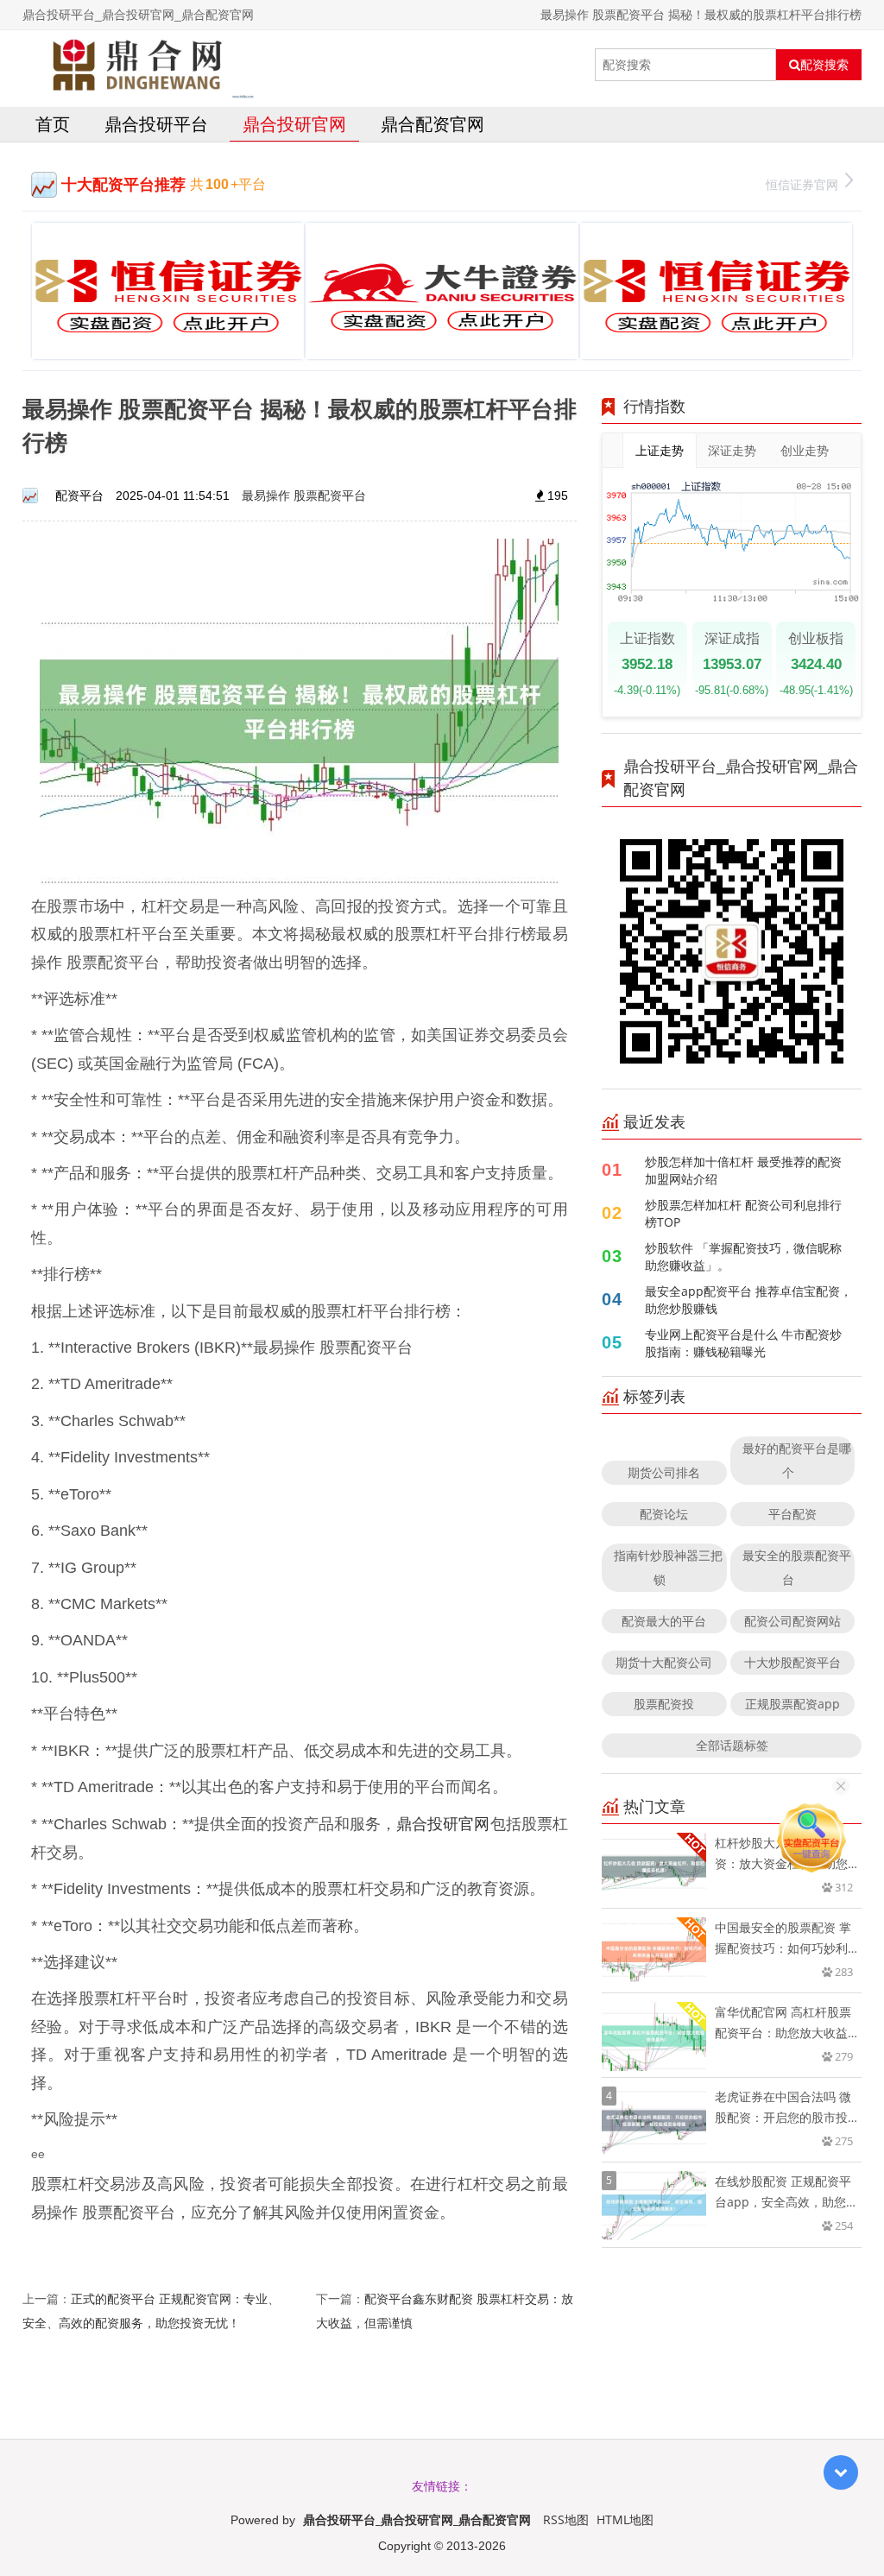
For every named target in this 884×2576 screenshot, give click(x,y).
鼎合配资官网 (433, 124)
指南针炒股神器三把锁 (668, 1567)
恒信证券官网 (802, 184)
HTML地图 (625, 2519)
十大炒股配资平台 (792, 1662)
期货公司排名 (664, 1472)
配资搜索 (824, 65)
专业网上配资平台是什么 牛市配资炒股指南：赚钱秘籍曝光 (743, 1343)
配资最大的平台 (664, 1621)
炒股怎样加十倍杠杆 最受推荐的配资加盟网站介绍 (743, 1170)
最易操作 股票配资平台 (304, 495)
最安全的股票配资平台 (797, 1567)
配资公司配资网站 (792, 1621)
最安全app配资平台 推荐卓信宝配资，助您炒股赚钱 (748, 1300)
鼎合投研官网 (294, 124)
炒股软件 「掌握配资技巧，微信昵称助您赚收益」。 (743, 1256)
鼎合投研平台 (156, 124)
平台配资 (792, 1514)
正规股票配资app (792, 1704)
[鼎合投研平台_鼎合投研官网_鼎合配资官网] (139, 65)
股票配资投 (664, 1704)
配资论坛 (664, 1514)
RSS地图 (566, 2519)
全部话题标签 (732, 1745)
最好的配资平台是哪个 (797, 1460)
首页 (53, 124)
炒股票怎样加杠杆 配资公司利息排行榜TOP (743, 1213)
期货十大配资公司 (664, 1662)
